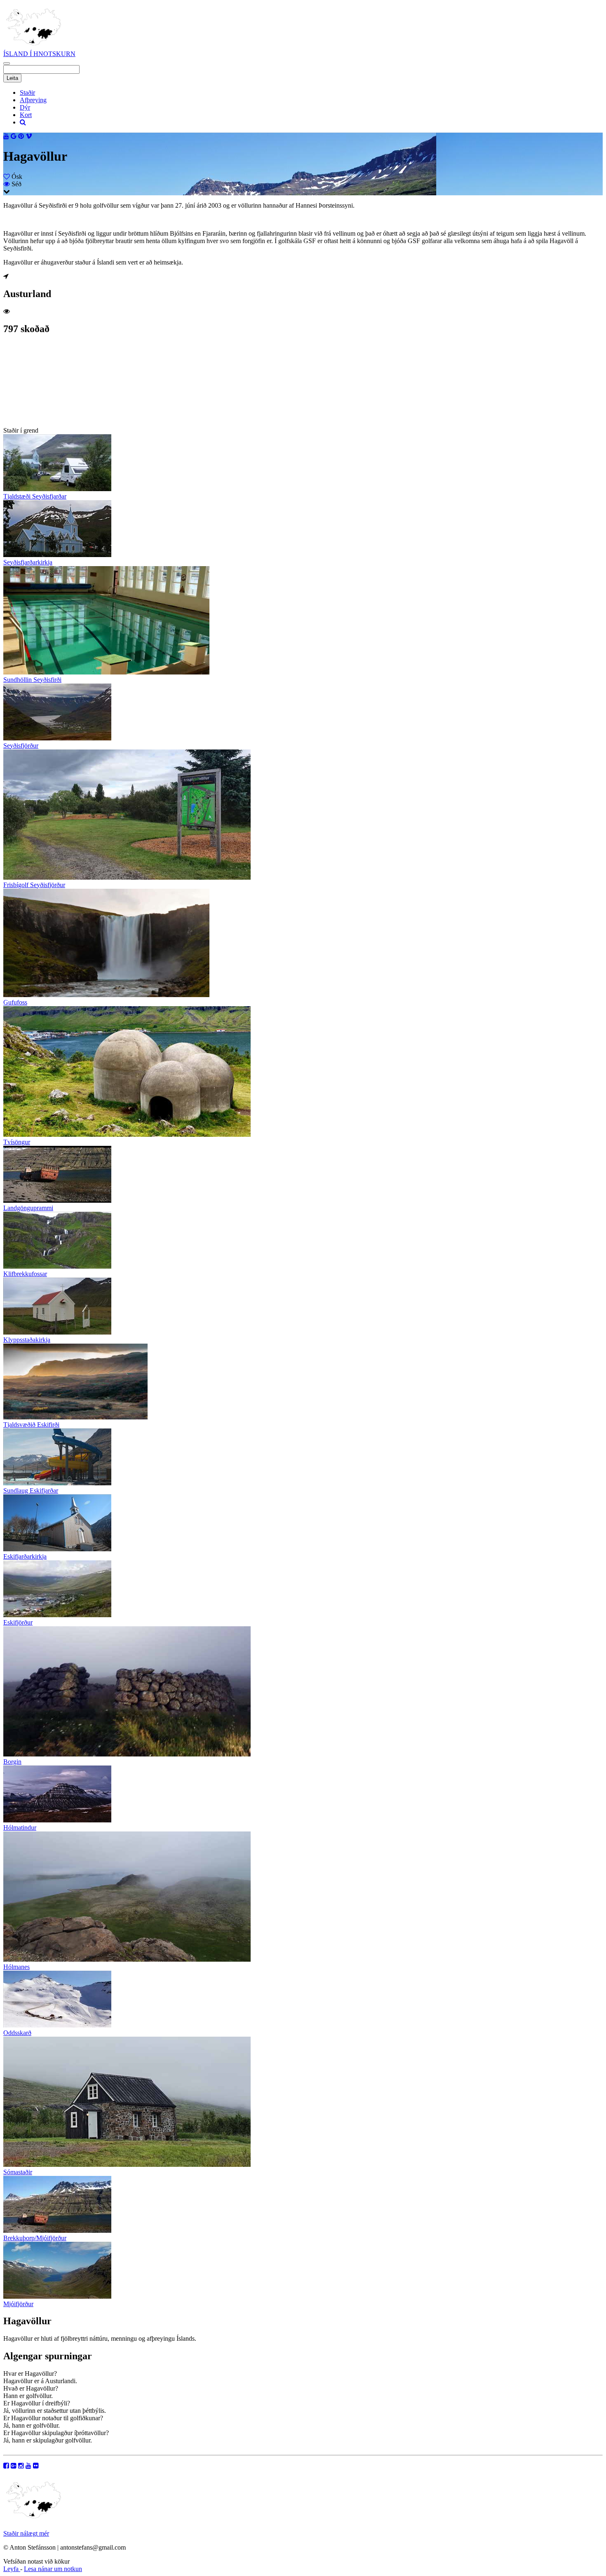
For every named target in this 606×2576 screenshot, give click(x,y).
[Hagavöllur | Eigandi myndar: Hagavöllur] (45, 423)
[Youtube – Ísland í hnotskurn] (28, 2466)
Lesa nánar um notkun (53, 2569)
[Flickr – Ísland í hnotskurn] (36, 2466)
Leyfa (12, 2569)
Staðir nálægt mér (26, 2533)
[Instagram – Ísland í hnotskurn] (21, 2466)
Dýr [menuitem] (25, 107)
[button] (7, 63)
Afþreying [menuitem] (33, 100)
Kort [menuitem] (26, 115)
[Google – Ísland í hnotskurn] (14, 2466)
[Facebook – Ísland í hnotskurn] (6, 2466)
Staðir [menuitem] (27, 93)
